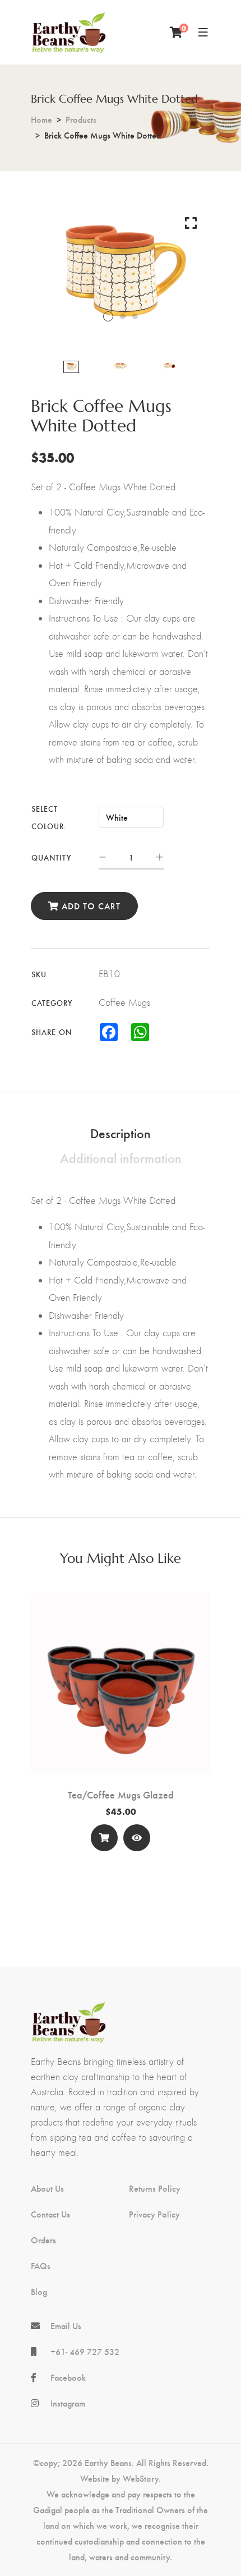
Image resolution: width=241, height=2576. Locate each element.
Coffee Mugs (124, 1002)
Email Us (66, 2326)
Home (41, 119)
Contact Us (50, 2214)
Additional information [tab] (121, 1157)
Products (81, 119)
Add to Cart (90, 906)
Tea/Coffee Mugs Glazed (121, 1795)
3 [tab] (135, 316)
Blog (39, 2292)
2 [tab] (123, 316)
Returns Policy (155, 2188)
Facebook (68, 2377)
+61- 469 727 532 (85, 2352)
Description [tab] (121, 1133)
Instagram (68, 2403)
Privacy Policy (154, 2214)
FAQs (41, 2266)
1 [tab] (108, 316)
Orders (43, 2240)
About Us (47, 2188)
